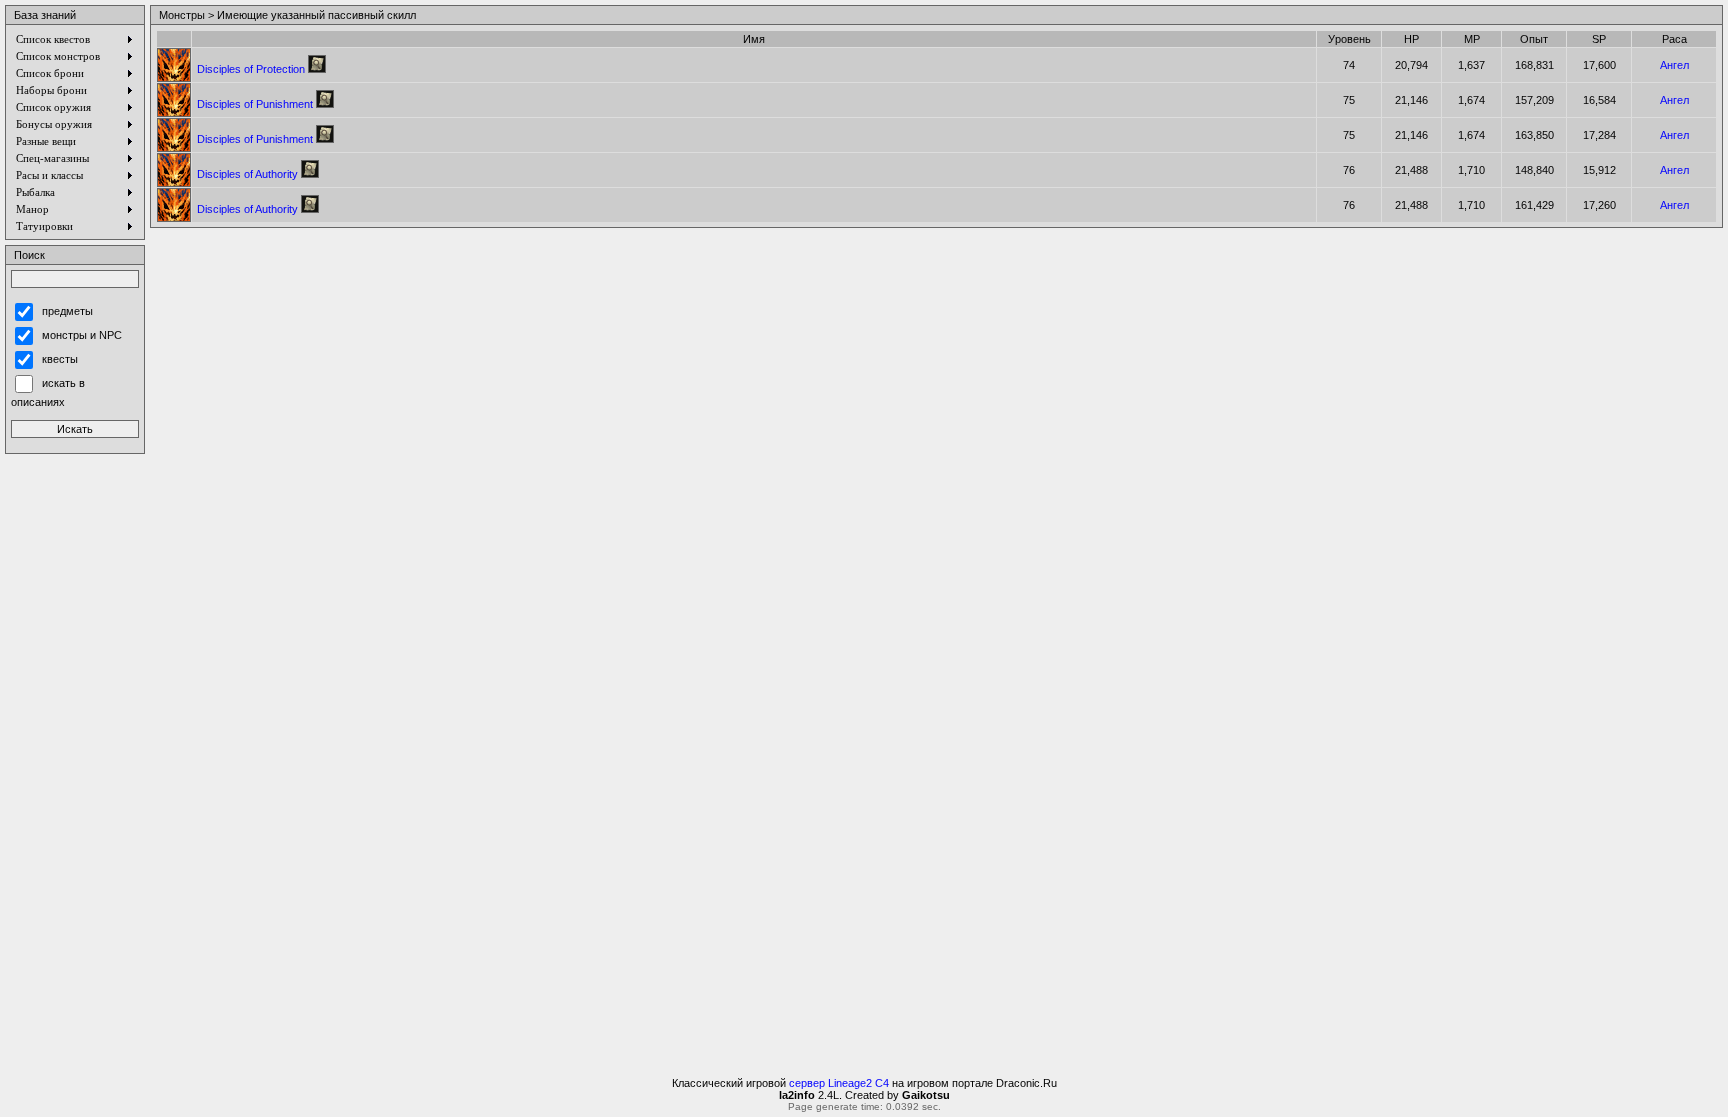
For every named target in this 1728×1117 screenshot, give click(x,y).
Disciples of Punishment (255, 104)
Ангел (1674, 65)
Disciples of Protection (251, 69)
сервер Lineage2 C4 (839, 1083)
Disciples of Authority (247, 174)
